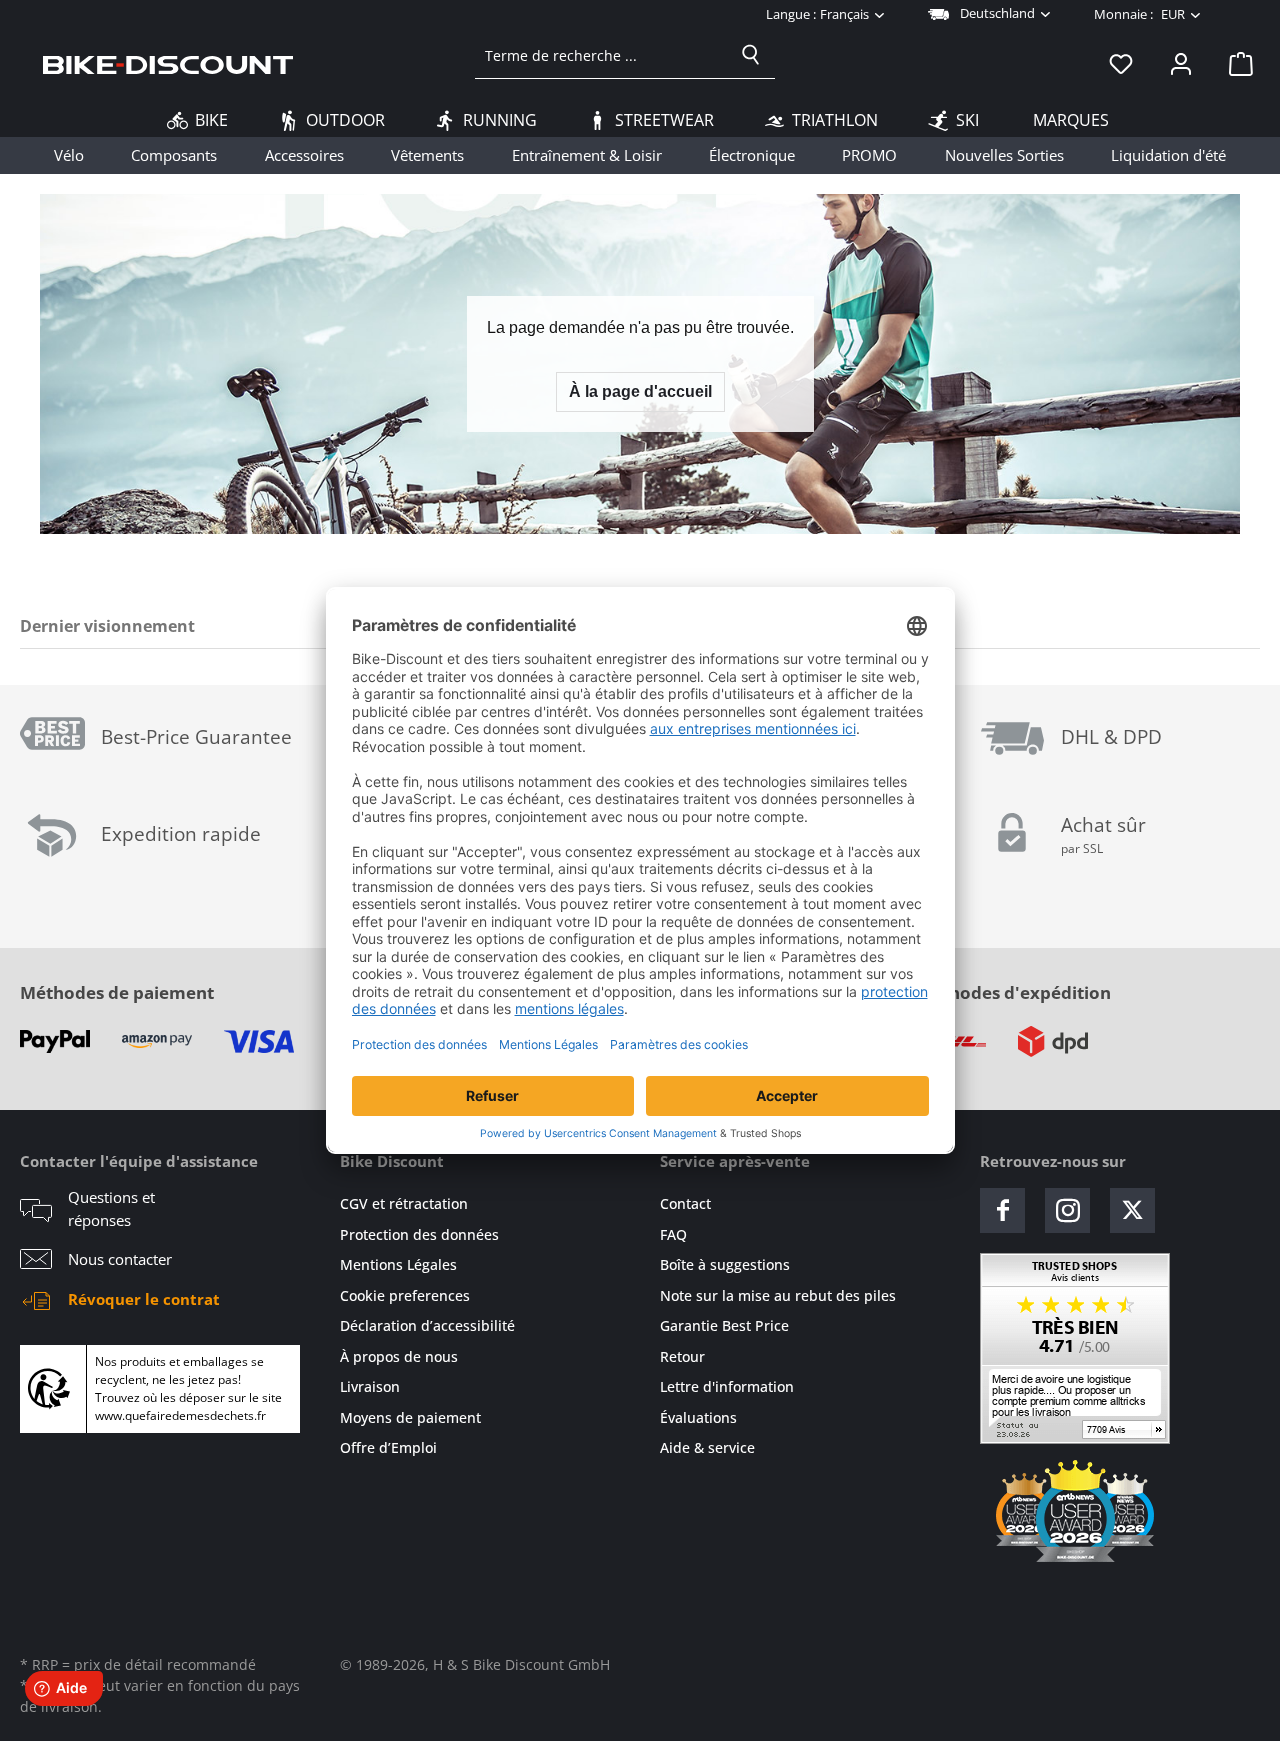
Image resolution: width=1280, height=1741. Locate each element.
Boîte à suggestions (725, 1264)
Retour (682, 1356)
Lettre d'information (727, 1386)
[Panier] (1235, 63)
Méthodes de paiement (117, 992)
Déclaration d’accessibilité (427, 1325)
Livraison (370, 1386)
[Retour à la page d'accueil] (168, 63)
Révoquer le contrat (144, 1299)
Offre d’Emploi (388, 1447)
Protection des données (419, 1234)
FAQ (673, 1234)
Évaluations (698, 1417)
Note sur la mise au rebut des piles (778, 1295)
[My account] (1181, 63)
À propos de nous (399, 1356)
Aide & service (707, 1447)
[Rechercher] (751, 55)
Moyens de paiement (410, 1417)
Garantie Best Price (724, 1325)
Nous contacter (120, 1259)
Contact (685, 1203)
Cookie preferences (405, 1295)
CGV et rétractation (404, 1203)
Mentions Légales (398, 1264)
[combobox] (601, 55)
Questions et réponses (111, 1208)
